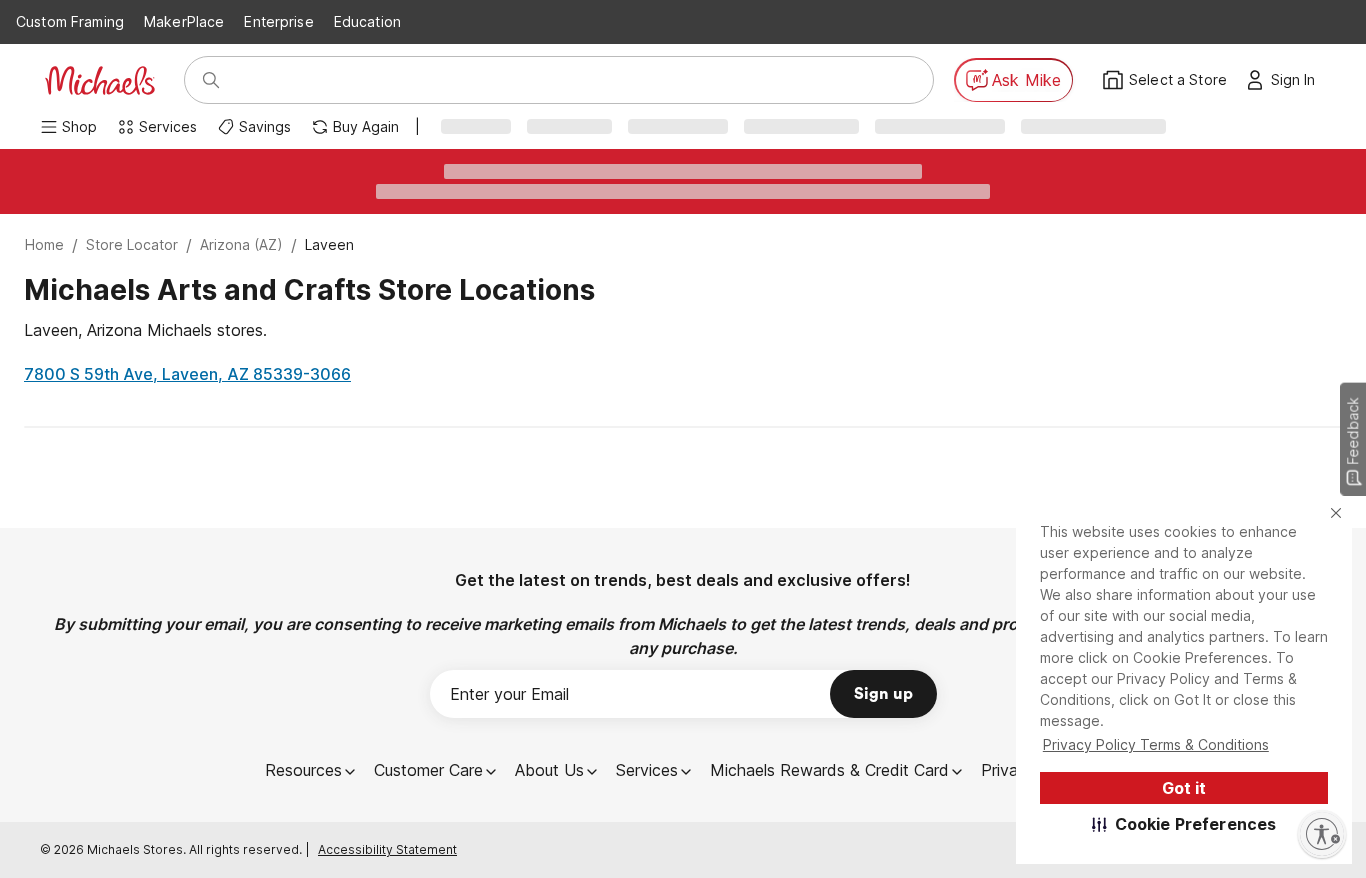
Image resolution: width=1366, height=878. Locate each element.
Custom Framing (70, 21)
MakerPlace (184, 21)
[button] (1184, 824)
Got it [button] (1184, 788)
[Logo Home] (100, 80)
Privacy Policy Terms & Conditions (1156, 744)
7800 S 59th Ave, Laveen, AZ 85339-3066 (187, 374)
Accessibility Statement (387, 849)
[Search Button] (211, 80)
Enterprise (278, 21)
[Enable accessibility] (1322, 834)
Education (367, 21)
